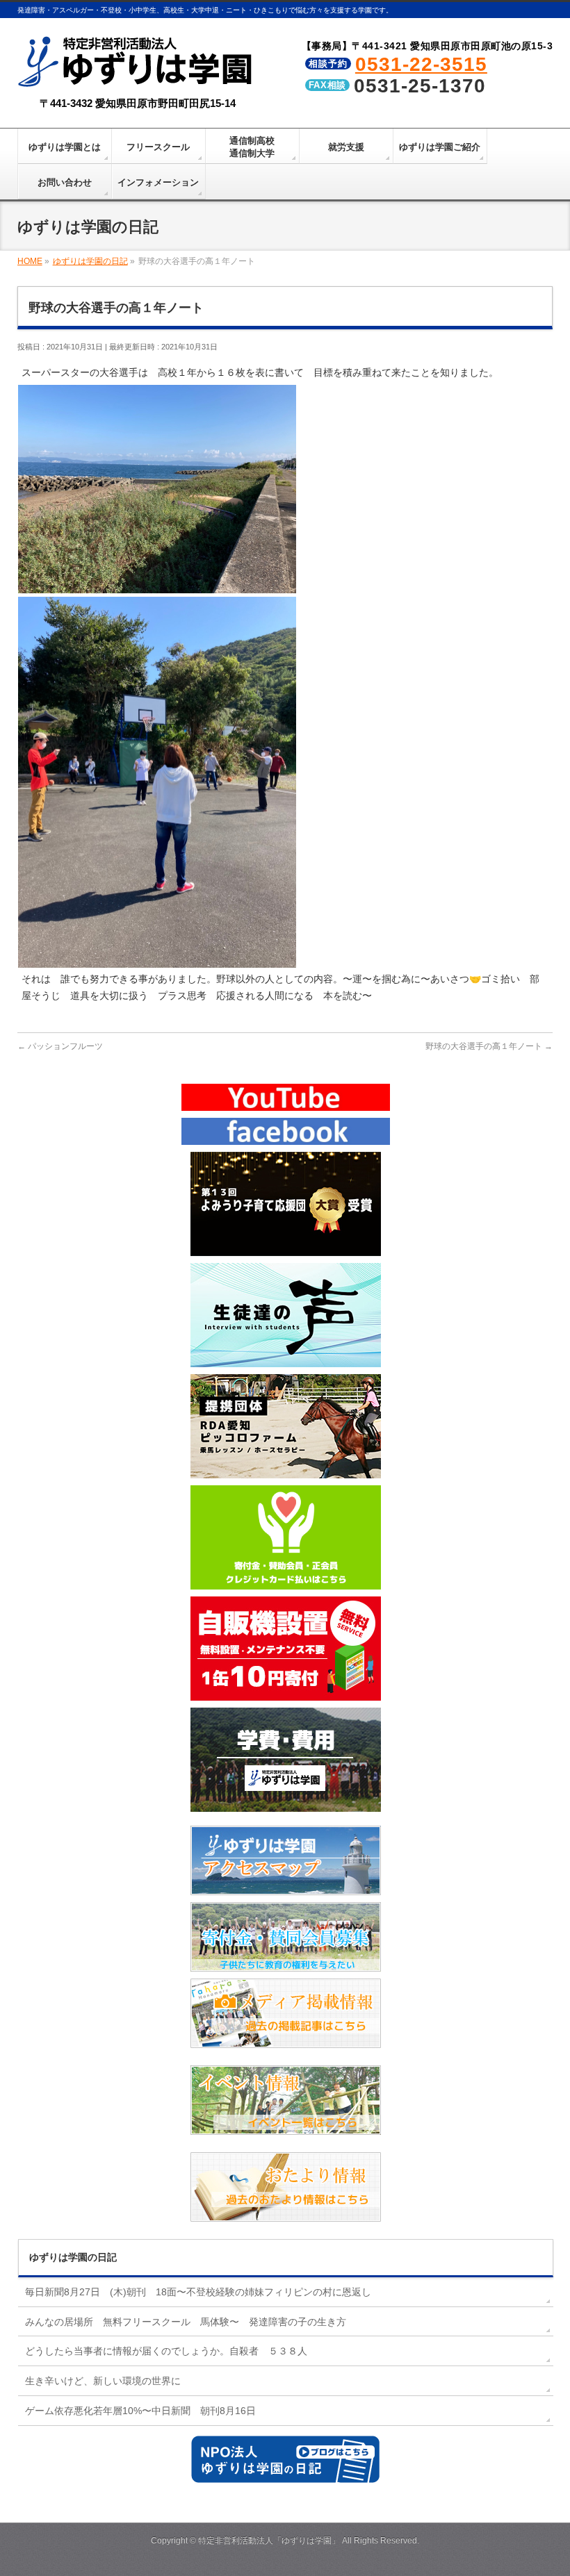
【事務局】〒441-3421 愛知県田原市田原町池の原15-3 (427, 46)
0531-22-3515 (421, 64)
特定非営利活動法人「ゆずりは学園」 (269, 2541)
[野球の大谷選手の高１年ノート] (157, 586)
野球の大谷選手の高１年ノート (489, 1046)
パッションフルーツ (60, 1046)
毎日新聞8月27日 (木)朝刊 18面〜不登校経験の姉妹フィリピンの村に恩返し (198, 2292)
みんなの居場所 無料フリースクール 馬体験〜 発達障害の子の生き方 (186, 2322)
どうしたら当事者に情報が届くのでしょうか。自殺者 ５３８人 (166, 2351)
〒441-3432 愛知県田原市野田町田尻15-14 (138, 103)
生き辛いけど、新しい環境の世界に (103, 2381)
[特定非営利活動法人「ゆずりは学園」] (138, 77)
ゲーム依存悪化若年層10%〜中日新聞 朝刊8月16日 (140, 2411)
